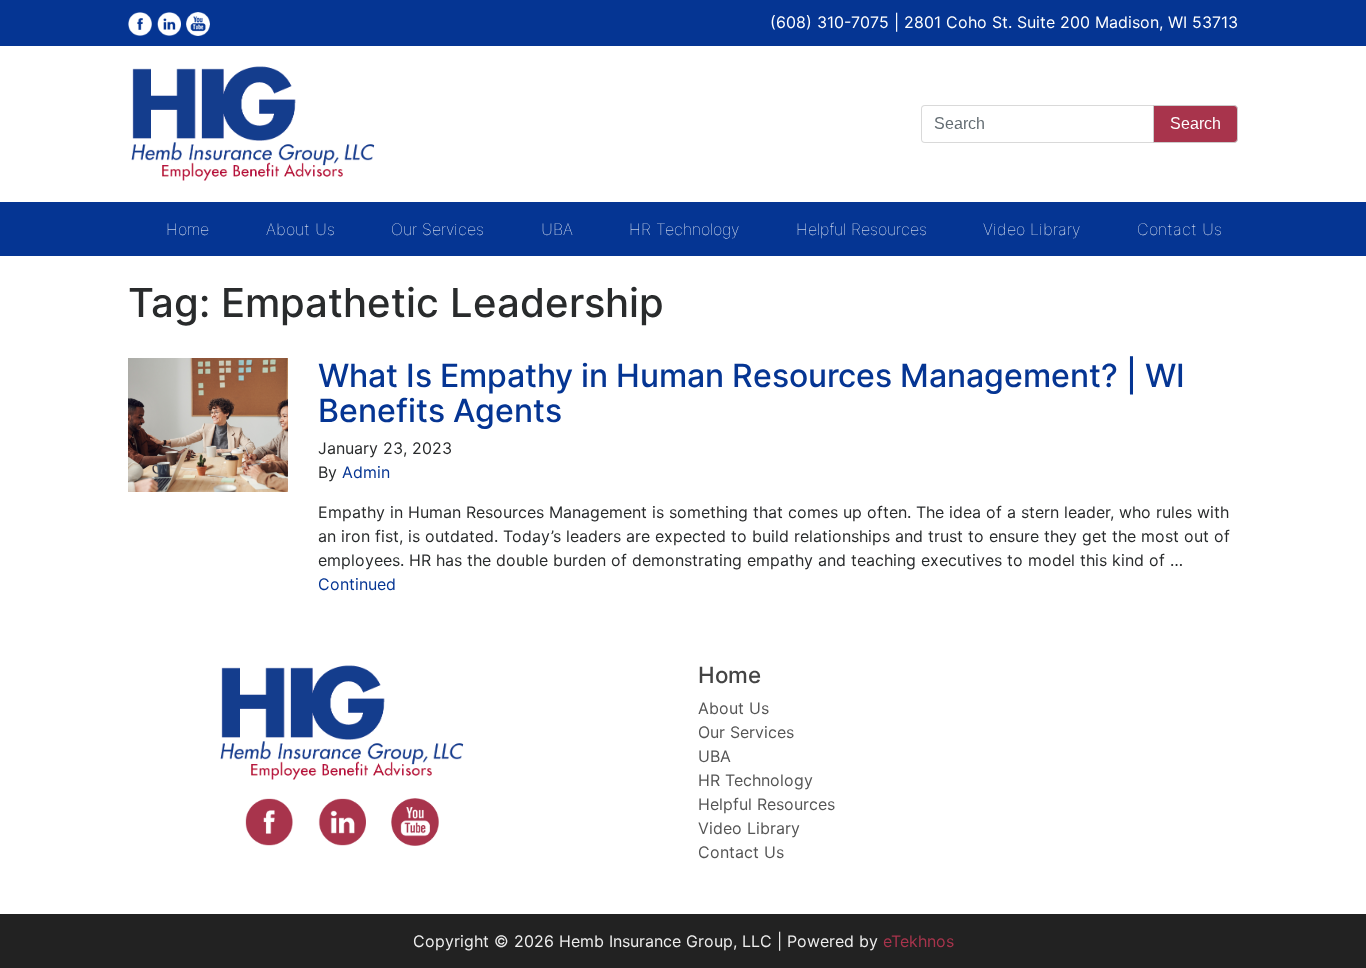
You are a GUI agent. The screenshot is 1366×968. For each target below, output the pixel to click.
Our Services (437, 229)
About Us (300, 229)
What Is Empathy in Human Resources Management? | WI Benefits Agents (751, 393)
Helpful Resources (861, 229)
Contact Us (1179, 229)
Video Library (1031, 229)
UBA (557, 229)
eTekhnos (918, 941)
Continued (357, 584)
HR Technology (684, 229)
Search (1195, 123)
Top (1318, 920)
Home (187, 229)
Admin (366, 472)
